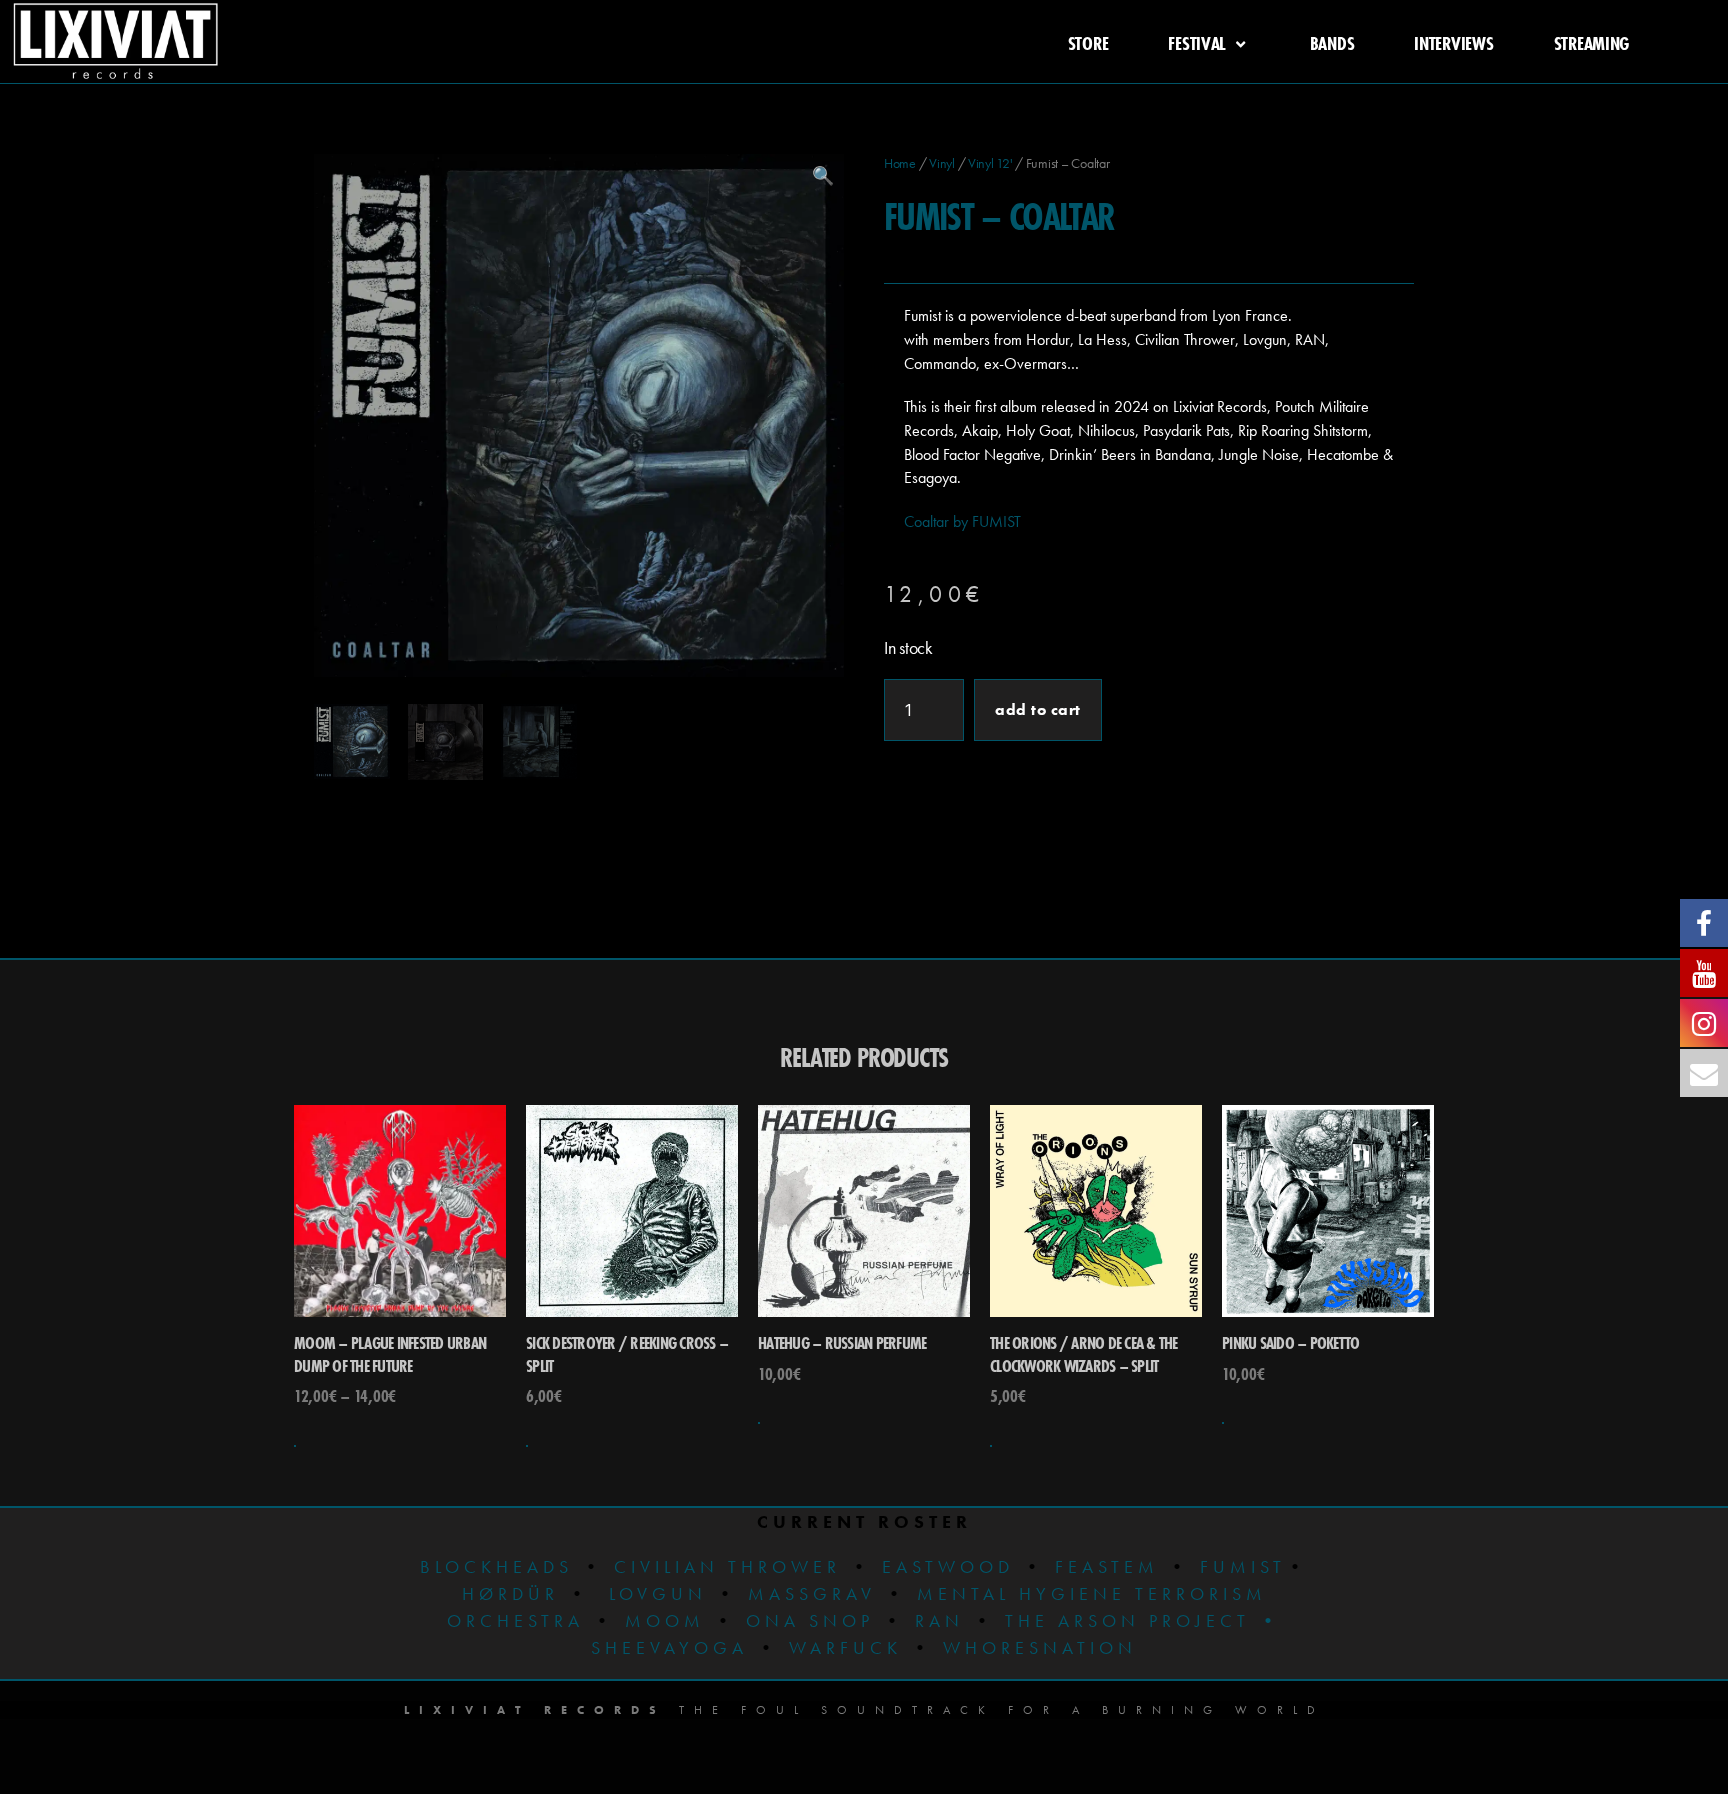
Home (900, 163)
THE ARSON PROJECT (1132, 1620)
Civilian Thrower (727, 1566)
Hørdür (510, 1593)
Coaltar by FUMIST (962, 521)
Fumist (1243, 1566)
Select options (295, 1446)
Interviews (1453, 43)
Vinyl (942, 163)
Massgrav (812, 1593)
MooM (665, 1620)
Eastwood (948, 1566)
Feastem (1107, 1566)
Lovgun (658, 1593)
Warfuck (845, 1647)
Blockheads (496, 1566)
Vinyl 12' (990, 163)
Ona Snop (810, 1620)
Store (1088, 43)
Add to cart (1038, 709)
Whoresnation (1040, 1647)
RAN (939, 1620)
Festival (1197, 43)
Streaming (1592, 43)
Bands (1332, 43)
